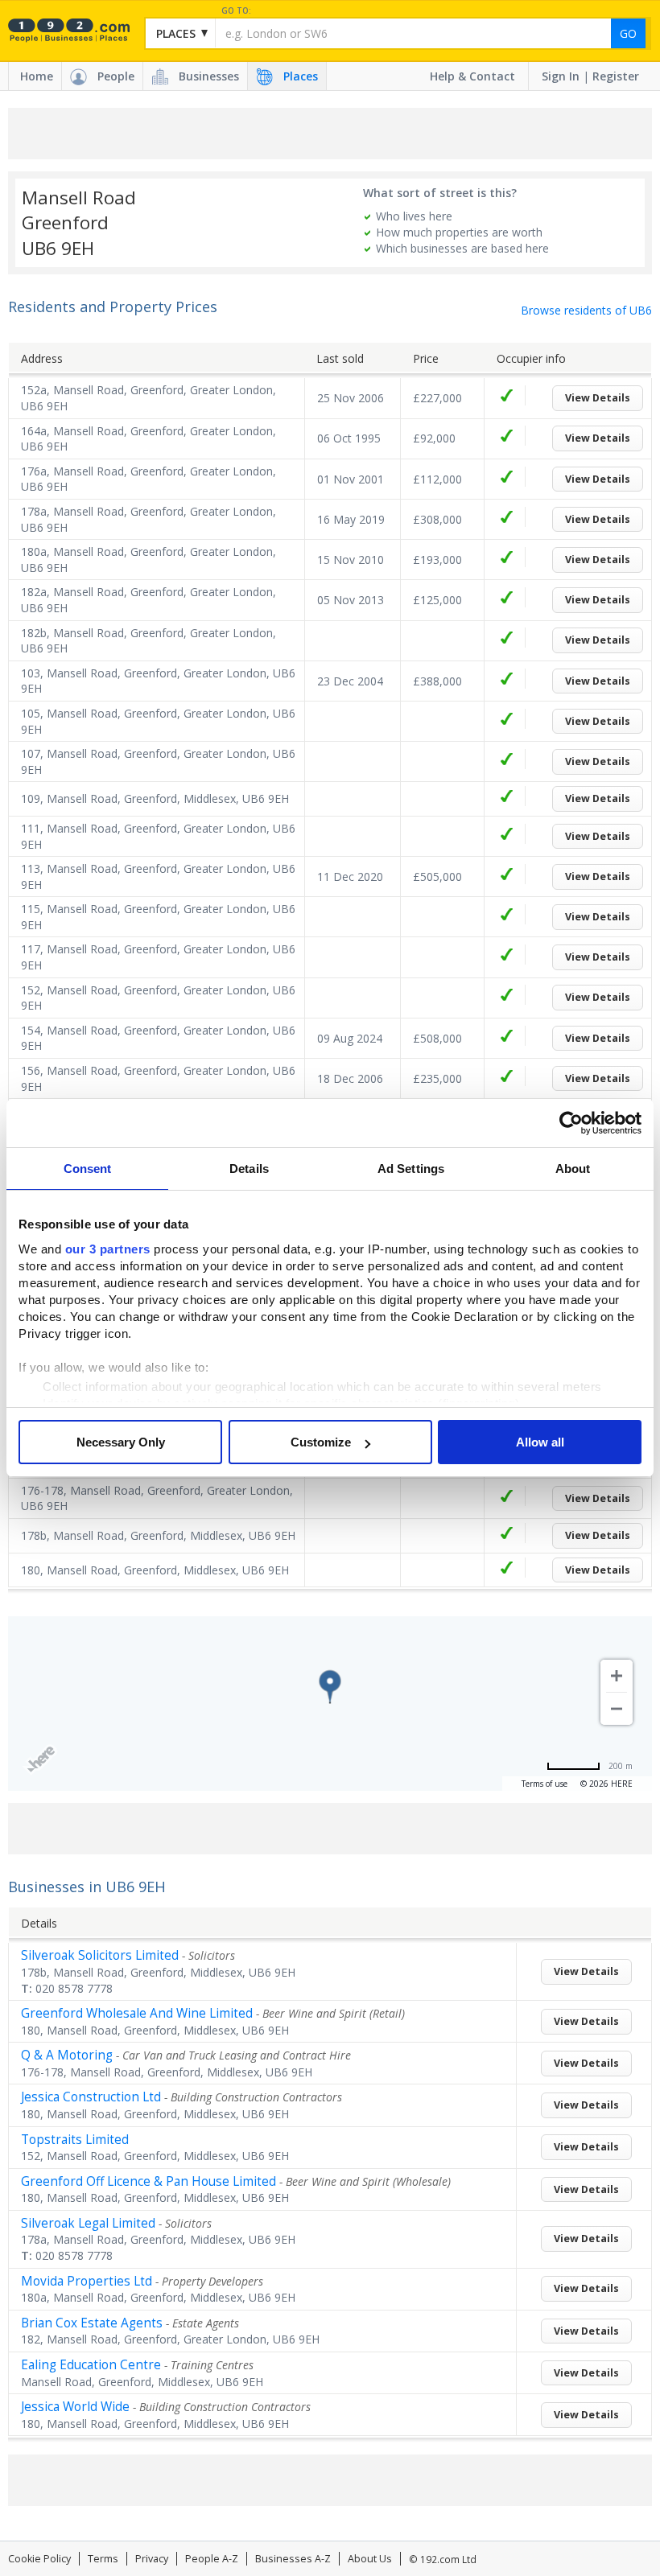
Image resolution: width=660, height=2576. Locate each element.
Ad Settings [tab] (411, 1169)
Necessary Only (121, 1442)
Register (616, 76)
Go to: (236, 11)
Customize (321, 1442)
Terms (103, 2559)
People (116, 76)
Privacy (152, 2559)
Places (301, 76)
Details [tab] (249, 1169)
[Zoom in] (617, 1676)
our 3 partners (108, 1249)
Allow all (540, 1442)
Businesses (209, 76)
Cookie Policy (39, 2559)
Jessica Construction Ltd (91, 2097)
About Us (370, 2559)
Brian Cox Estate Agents (92, 2323)
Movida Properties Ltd (87, 2281)
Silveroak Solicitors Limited (100, 1955)
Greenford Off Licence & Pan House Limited (148, 2181)
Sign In (561, 76)
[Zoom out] (617, 1709)
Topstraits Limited (75, 2140)
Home (37, 76)
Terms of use (544, 1784)
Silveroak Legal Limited (88, 2223)
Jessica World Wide (75, 2407)
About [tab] (573, 1169)
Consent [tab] (88, 1169)
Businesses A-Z (293, 2559)
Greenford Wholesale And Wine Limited (137, 2013)
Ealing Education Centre (91, 2365)
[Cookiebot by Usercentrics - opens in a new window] (571, 1123)
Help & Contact (472, 76)
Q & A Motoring (67, 2055)
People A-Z (212, 2559)
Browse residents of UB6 (586, 310)
